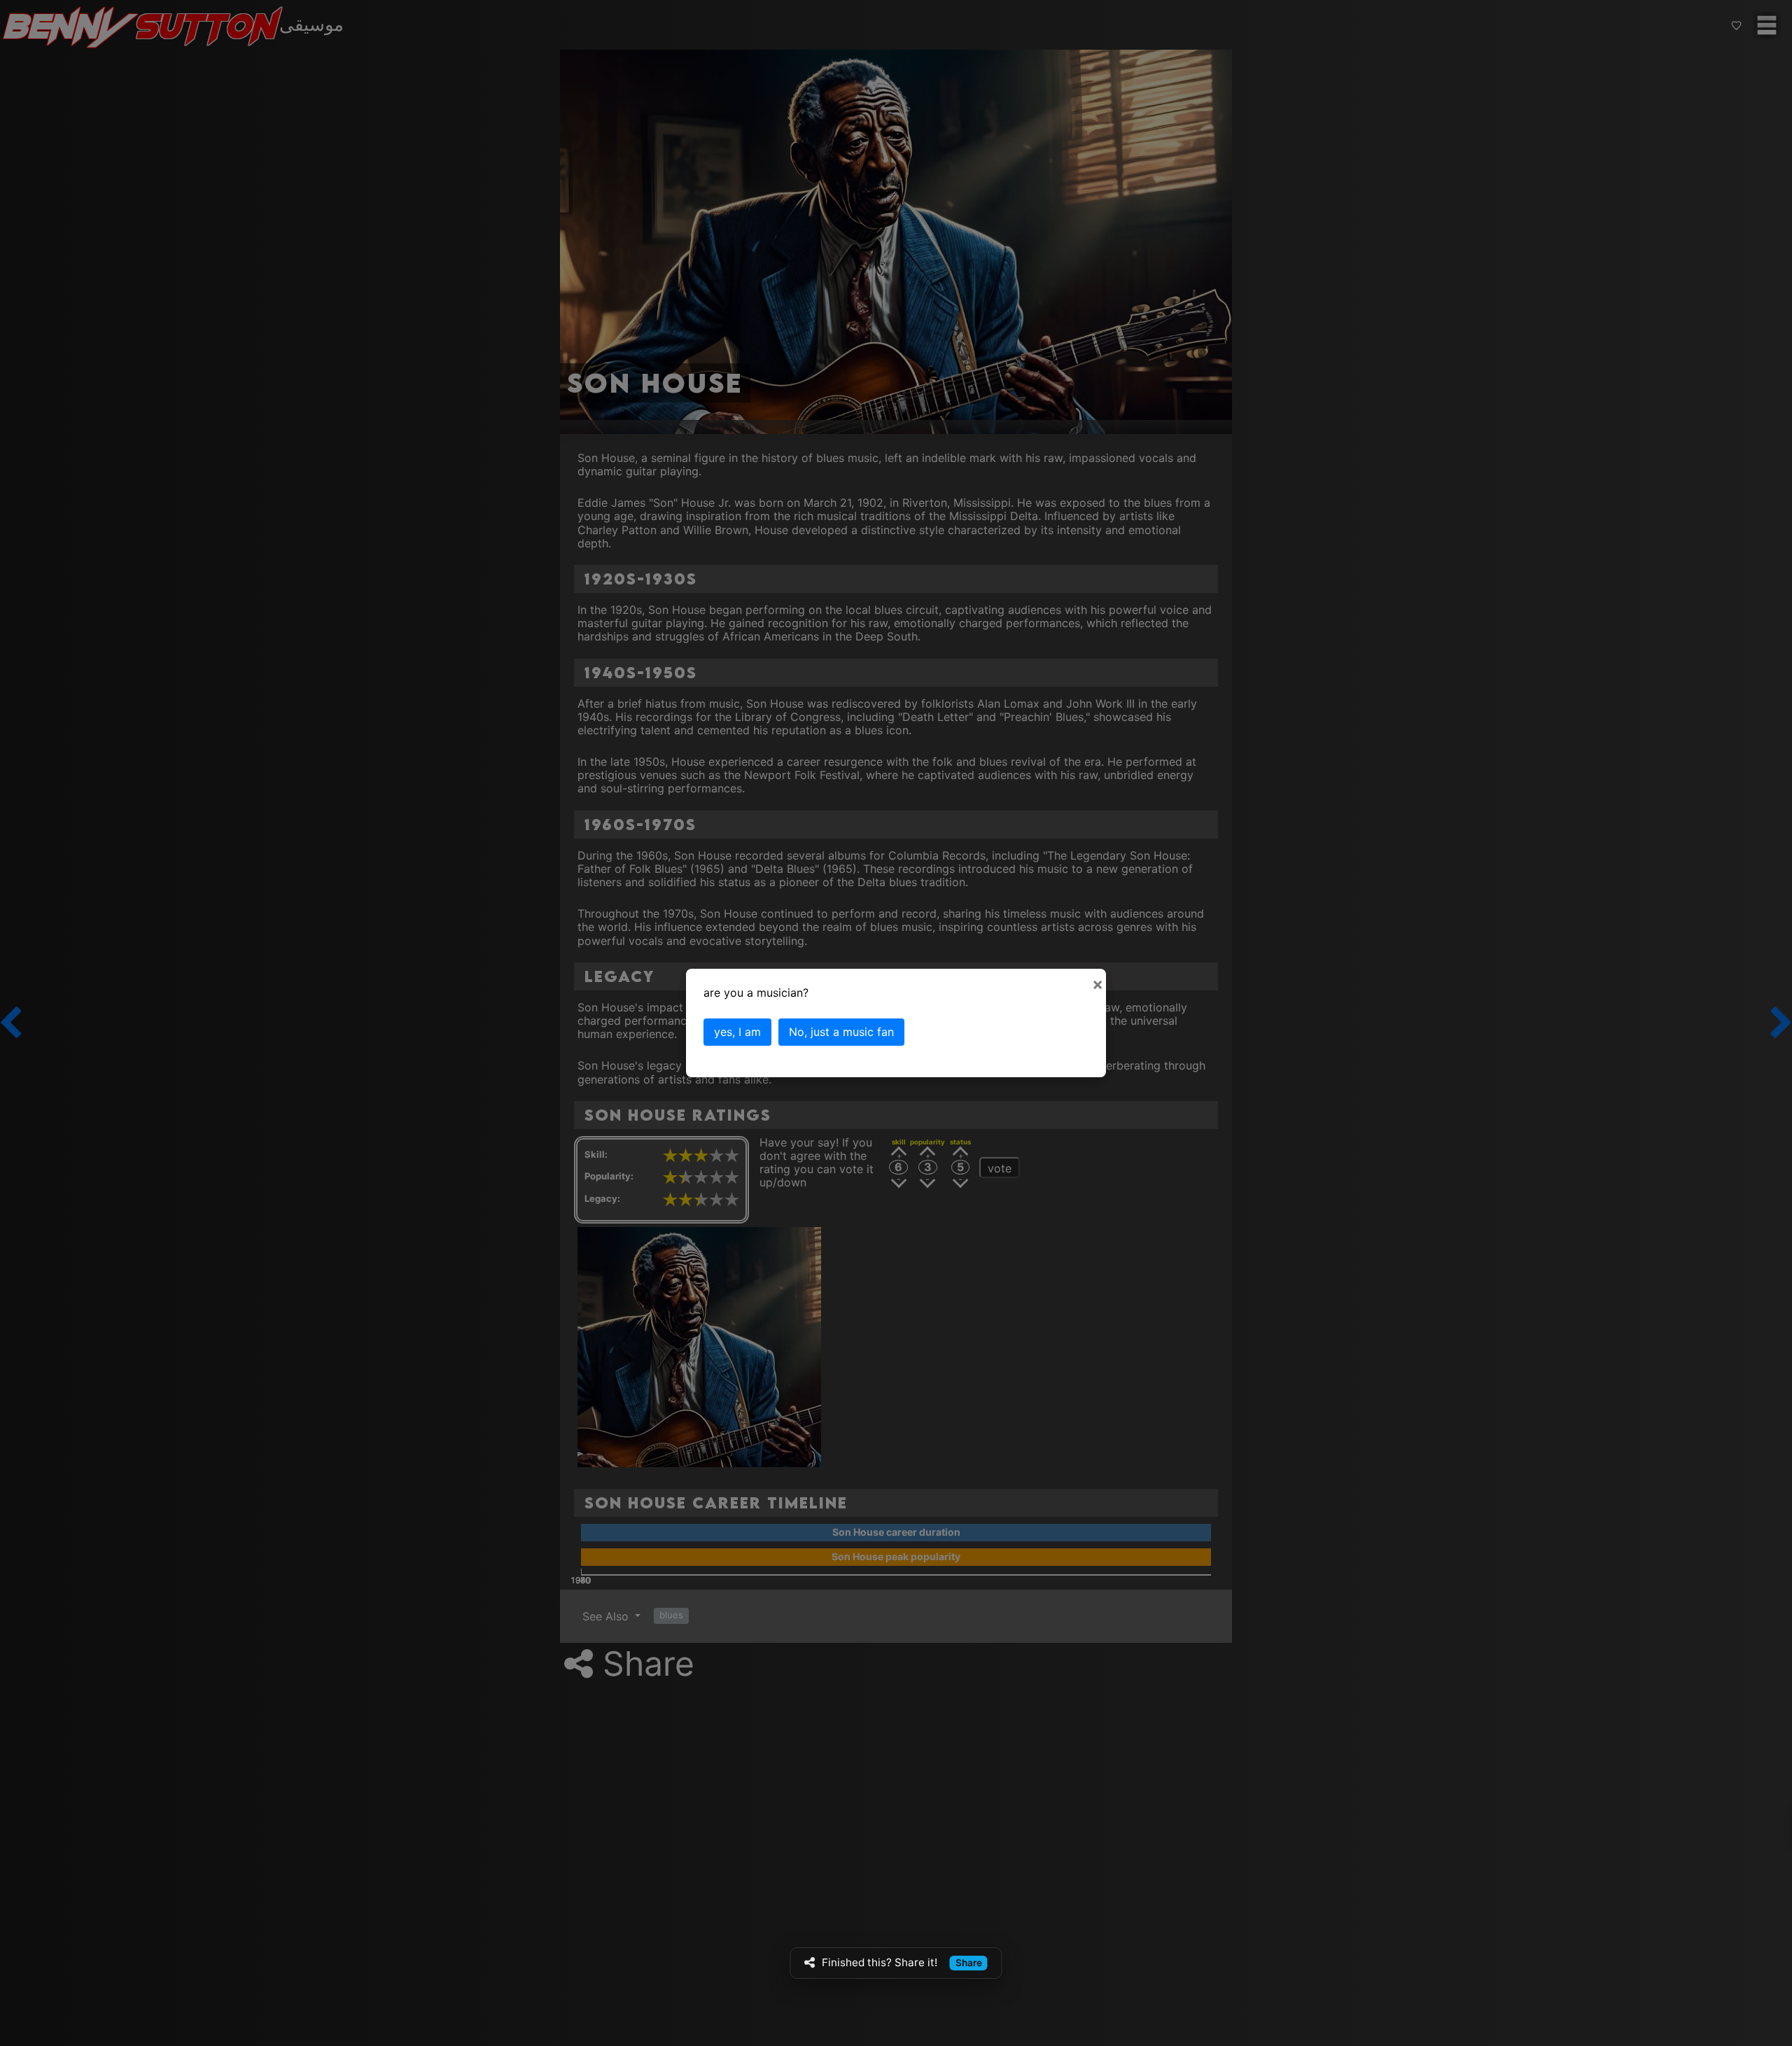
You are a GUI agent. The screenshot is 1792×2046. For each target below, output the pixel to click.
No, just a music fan (841, 1032)
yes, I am (737, 1032)
